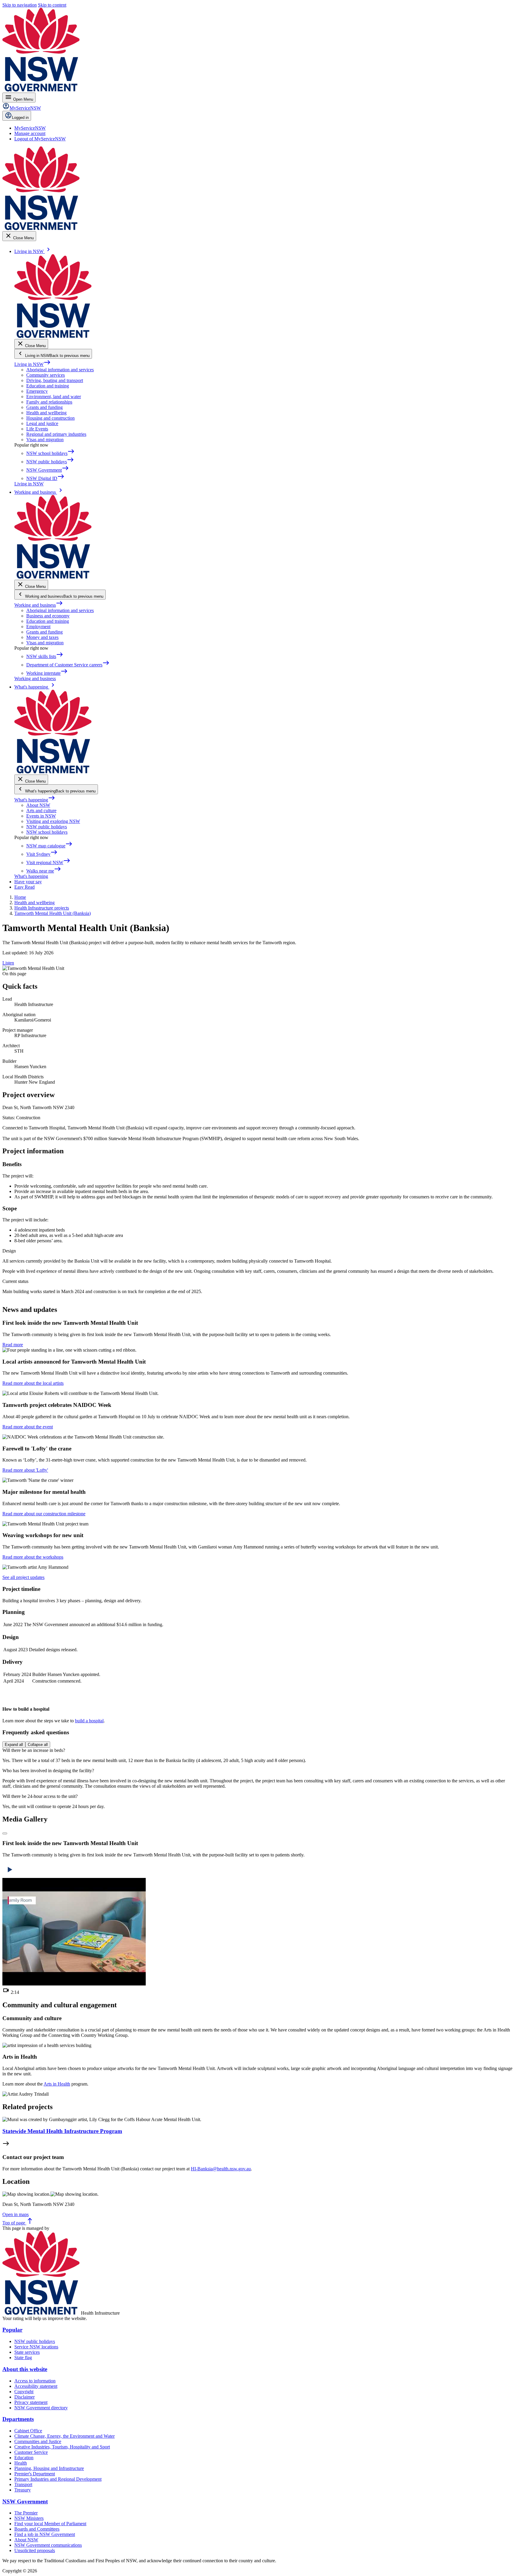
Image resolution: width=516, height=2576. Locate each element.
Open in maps (16, 2214)
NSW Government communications (48, 2545)
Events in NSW (41, 816)
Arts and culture (41, 811)
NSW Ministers (29, 2518)
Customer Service (31, 2452)
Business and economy (48, 616)
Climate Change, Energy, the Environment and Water (64, 2436)
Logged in (20, 118)
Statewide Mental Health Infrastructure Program (62, 2131)
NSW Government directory (41, 2408)
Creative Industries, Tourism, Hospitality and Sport (62, 2447)
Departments (18, 2419)
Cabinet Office (28, 2431)
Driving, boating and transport (55, 380)
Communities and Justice (38, 2441)
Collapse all (38, 1745)
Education (24, 2458)
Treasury (23, 2490)
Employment (38, 627)
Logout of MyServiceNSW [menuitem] (40, 139)
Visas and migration (45, 440)
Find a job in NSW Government (45, 2534)
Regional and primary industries (56, 434)
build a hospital (89, 1721)
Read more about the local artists (33, 1383)
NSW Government (25, 2501)
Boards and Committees (37, 2529)
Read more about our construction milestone (44, 1514)
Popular (12, 2330)
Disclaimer (24, 2397)
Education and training (48, 386)
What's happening (35, 800)
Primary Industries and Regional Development (58, 2479)
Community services (46, 375)
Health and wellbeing (46, 413)
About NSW (38, 805)
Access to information (35, 2381)
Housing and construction (50, 418)
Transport (23, 2484)
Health (21, 2463)
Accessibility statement (36, 2386)
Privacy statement (31, 2402)
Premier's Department (35, 2474)
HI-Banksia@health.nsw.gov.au (221, 2169)
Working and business (39, 605)
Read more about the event (28, 1427)
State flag (23, 2357)
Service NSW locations (36, 2347)
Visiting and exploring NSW (53, 821)
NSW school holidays (47, 832)
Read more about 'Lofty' (25, 1470)
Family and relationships (49, 402)
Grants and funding (44, 407)
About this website (25, 2369)
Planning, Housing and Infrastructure (49, 2468)
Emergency (37, 391)
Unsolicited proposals (35, 2550)
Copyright (24, 2392)
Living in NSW (33, 364)
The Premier (26, 2513)
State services (27, 2352)
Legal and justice (42, 423)
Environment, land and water (54, 397)
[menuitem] (30, 128)
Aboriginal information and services (60, 370)
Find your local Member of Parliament (50, 2524)
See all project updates (23, 1577)
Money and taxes (42, 637)
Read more (13, 1345)
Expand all (14, 1745)
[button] (5, 1833)
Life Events (37, 429)
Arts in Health (57, 2084)
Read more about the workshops (33, 1557)
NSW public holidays (47, 827)
